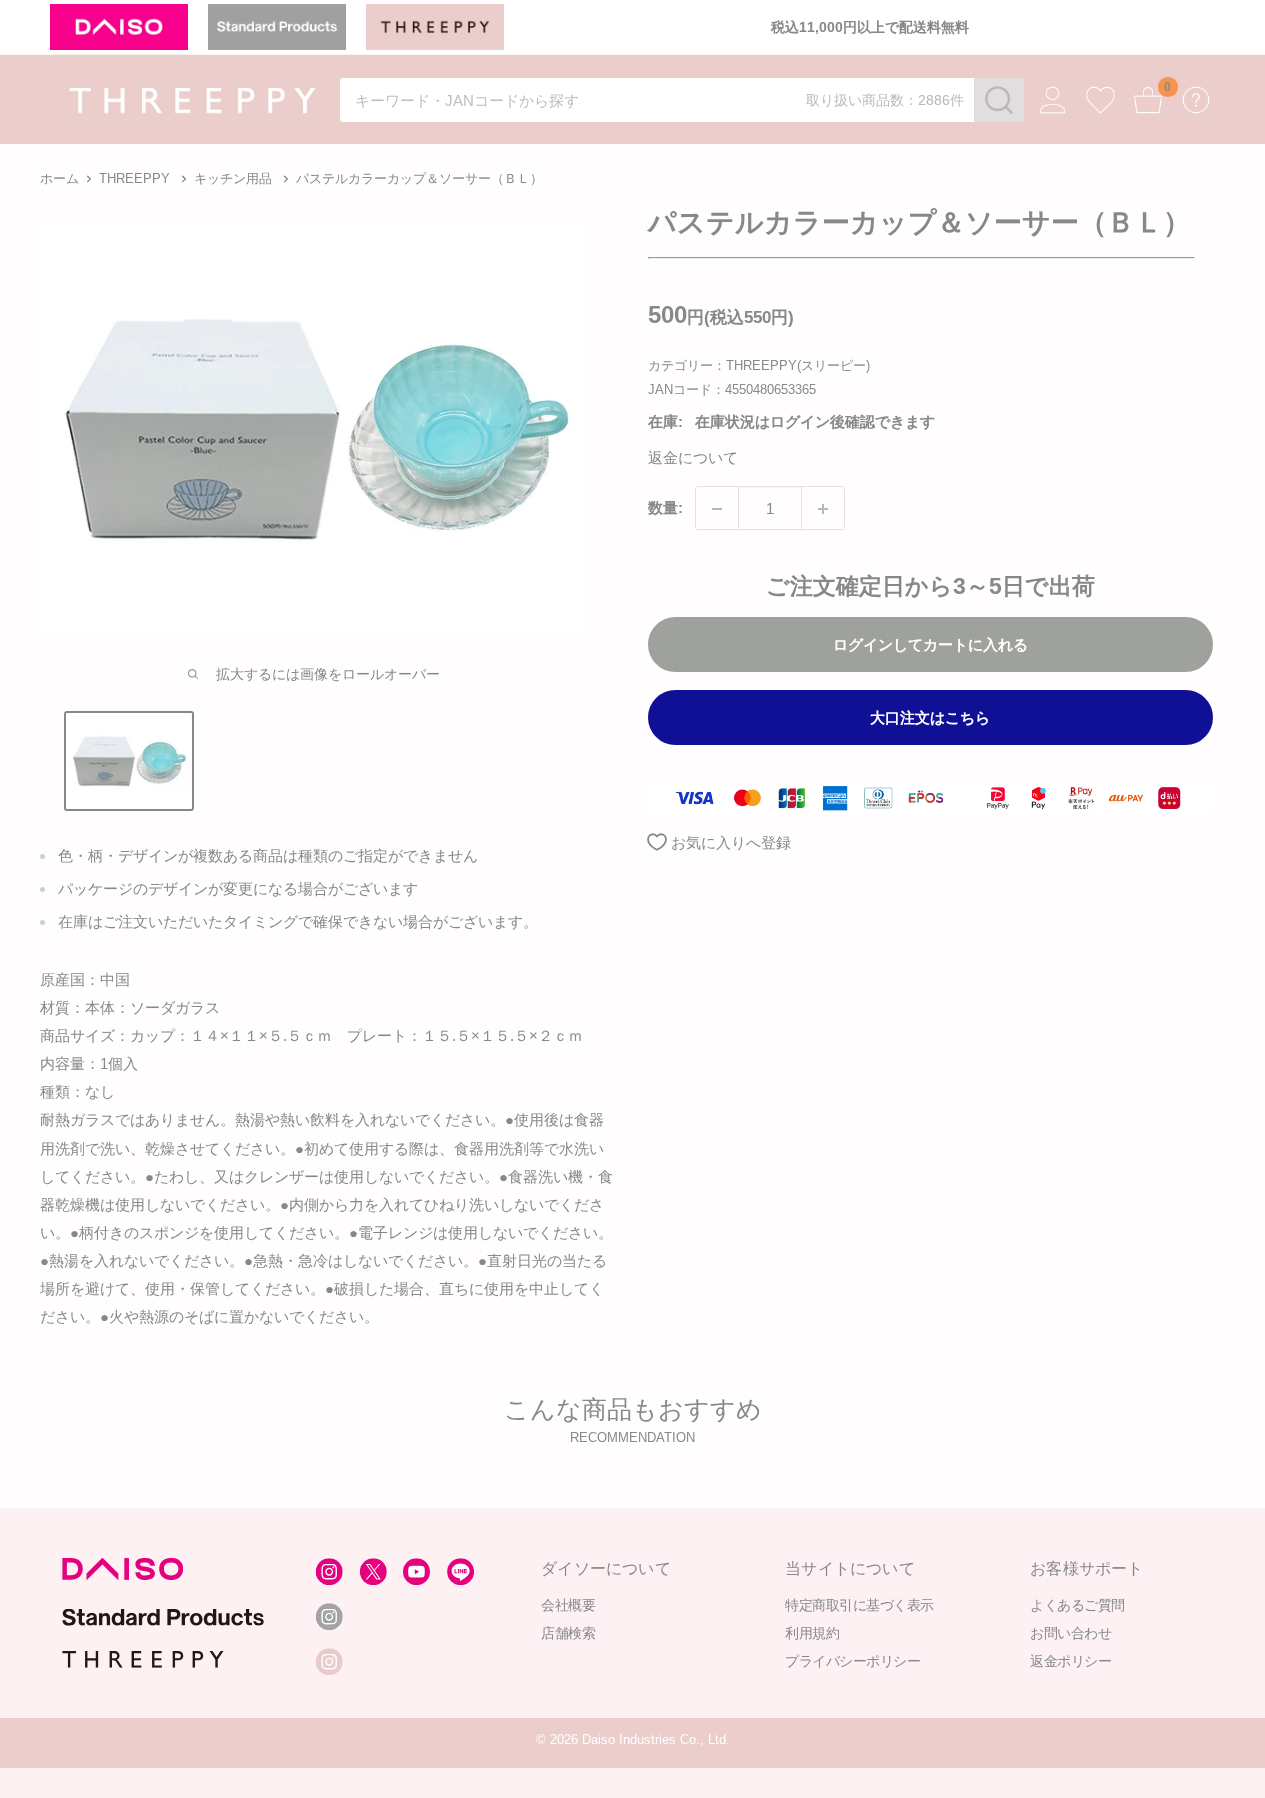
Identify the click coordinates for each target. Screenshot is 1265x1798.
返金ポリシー (1070, 1660)
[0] (1148, 100)
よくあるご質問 (1077, 1604)
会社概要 (568, 1604)
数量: (665, 508)
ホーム (59, 178)
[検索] (999, 100)
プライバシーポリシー (852, 1660)
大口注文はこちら (930, 718)
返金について (693, 458)
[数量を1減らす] (717, 509)
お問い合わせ (1070, 1632)
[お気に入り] (1100, 100)
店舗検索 (568, 1632)
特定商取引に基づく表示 (859, 1604)
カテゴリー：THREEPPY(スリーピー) (759, 365)
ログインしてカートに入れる (930, 645)
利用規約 (812, 1632)
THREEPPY (134, 178)
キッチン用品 (233, 178)
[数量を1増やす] (823, 509)
